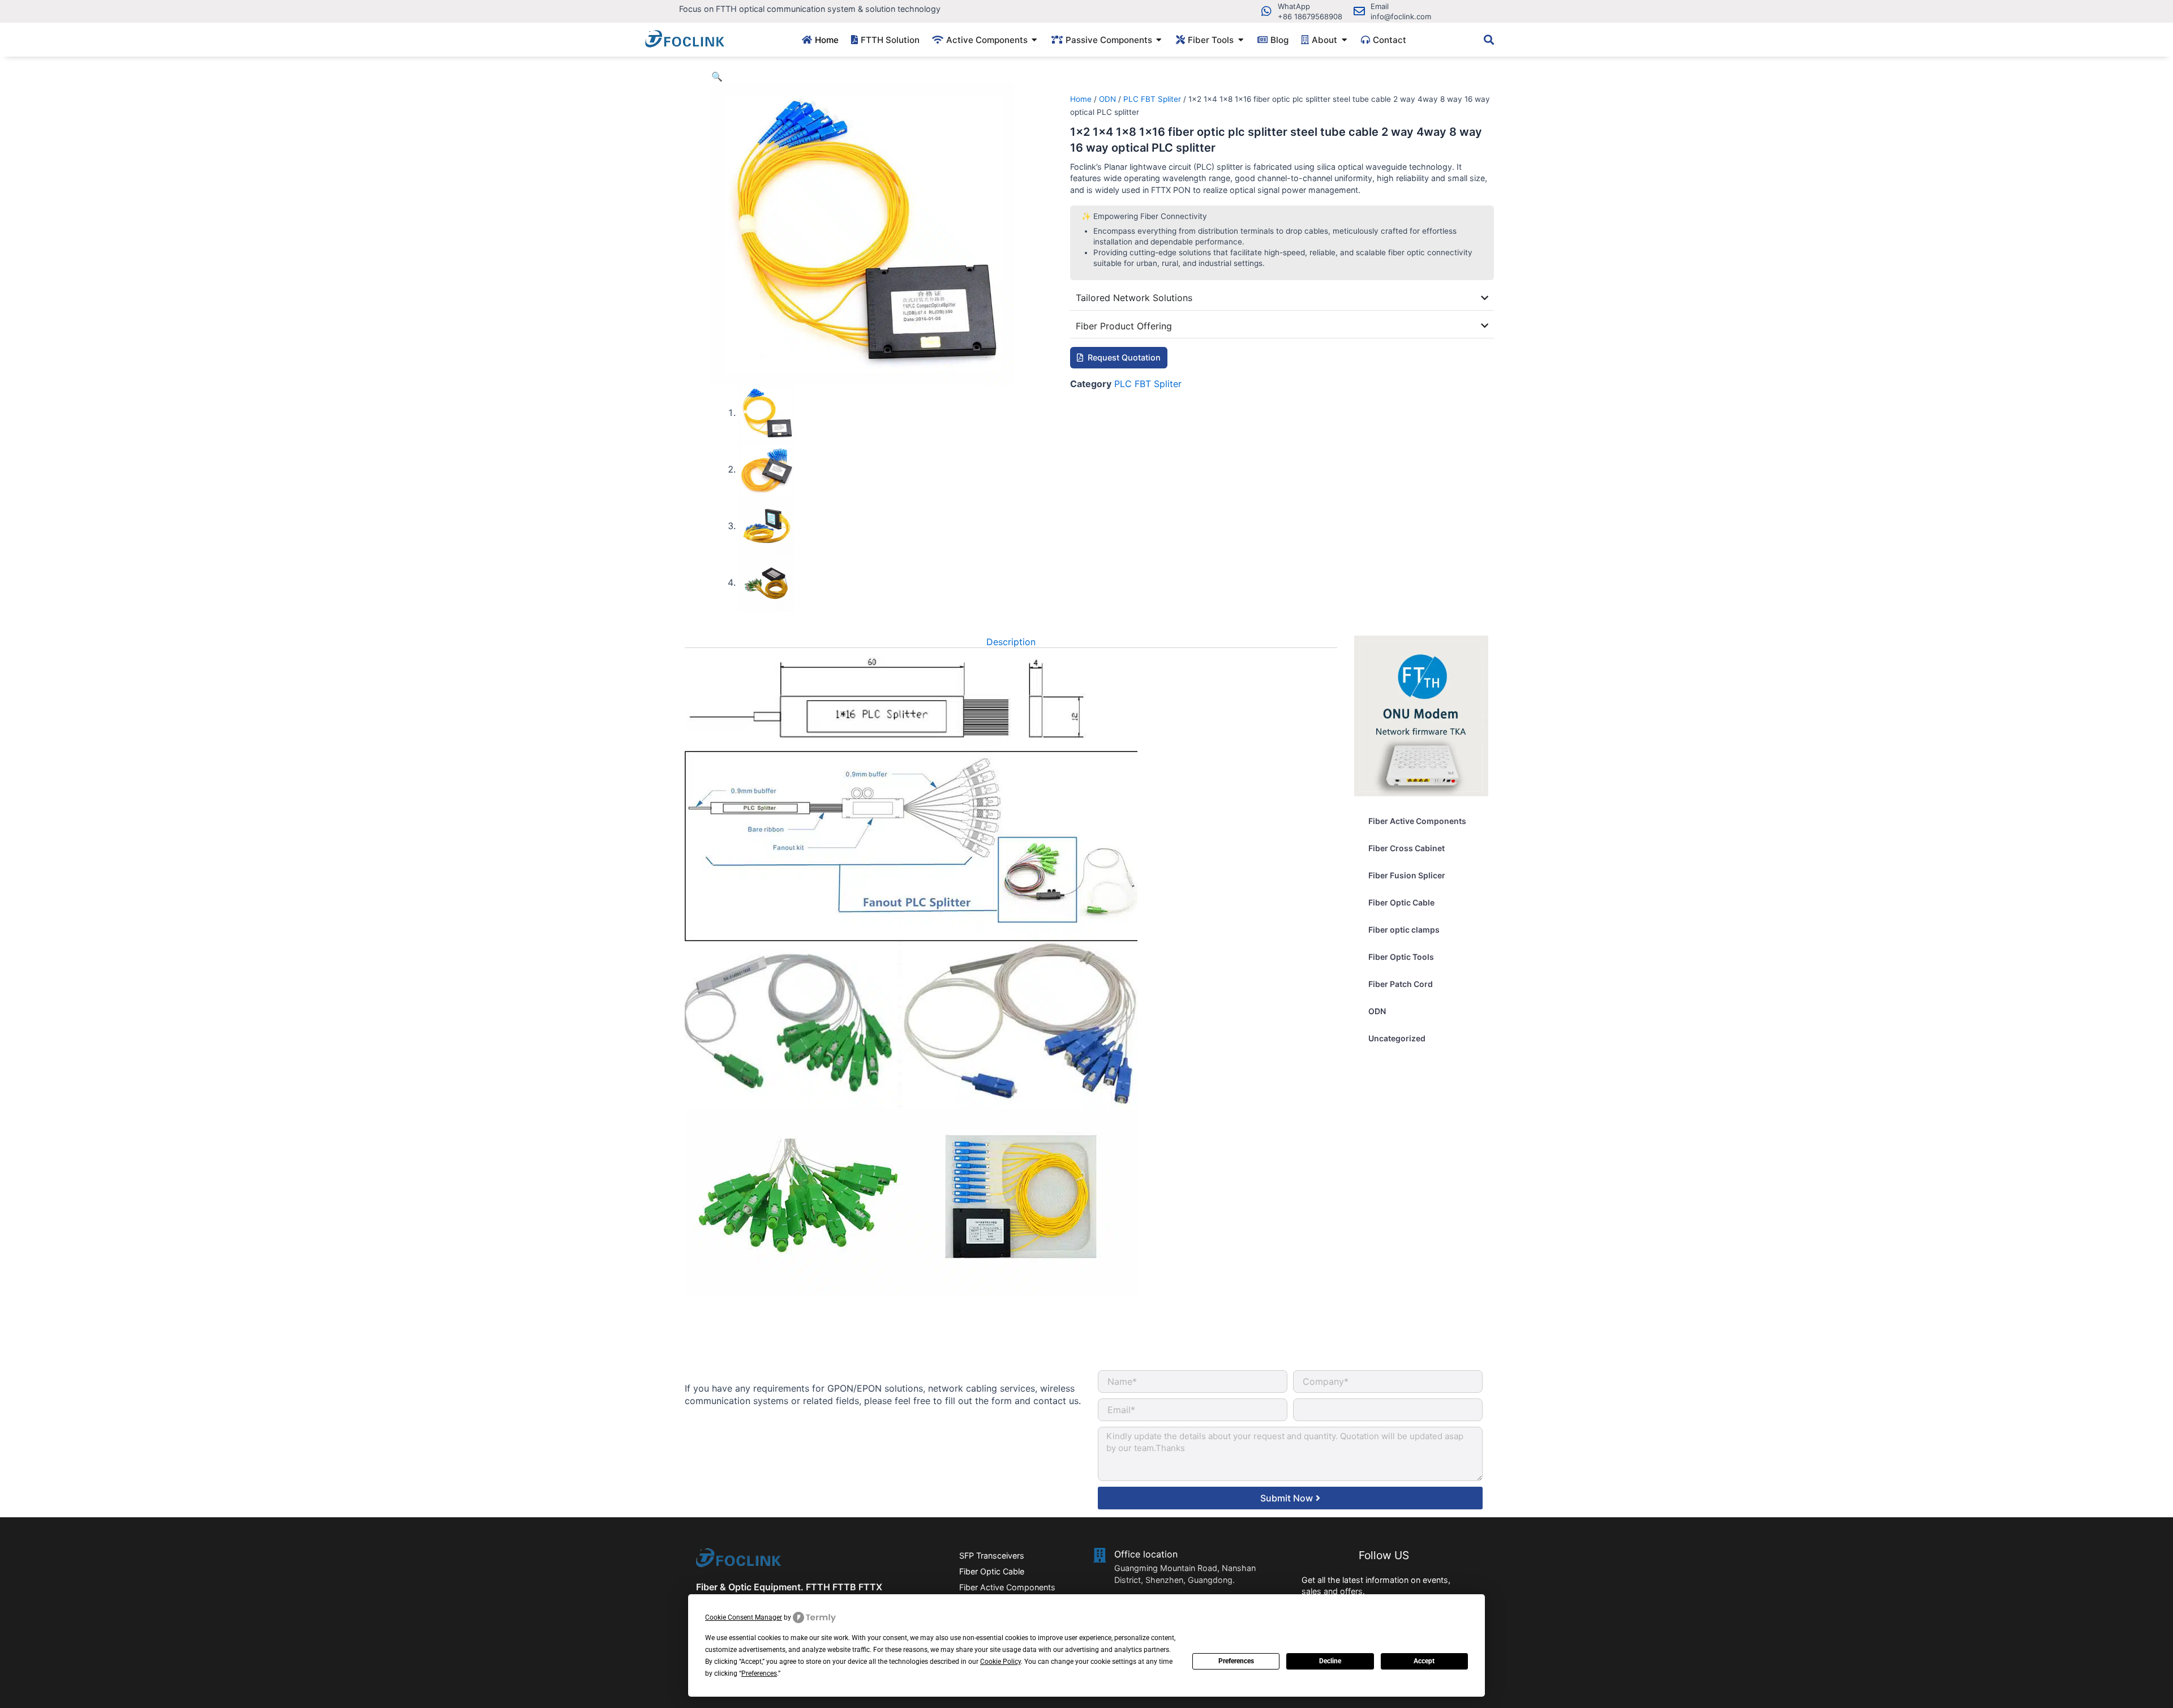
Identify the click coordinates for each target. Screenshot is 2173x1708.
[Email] (1359, 11)
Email (1380, 6)
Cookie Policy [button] (1000, 1662)
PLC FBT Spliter (1152, 99)
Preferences (1236, 1661)
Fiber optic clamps (1404, 930)
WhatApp (1294, 6)
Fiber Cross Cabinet (1407, 848)
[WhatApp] (1266, 11)
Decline (1330, 1661)
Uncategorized (1397, 1038)
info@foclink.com (1401, 16)
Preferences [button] (759, 1673)
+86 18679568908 (1310, 16)
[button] (717, 76)
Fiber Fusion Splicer (1407, 875)
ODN (1107, 99)
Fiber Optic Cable (1401, 902)
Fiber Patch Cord (1401, 984)
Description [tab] (1011, 642)
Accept (1424, 1661)
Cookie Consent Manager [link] (744, 1617)
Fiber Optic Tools (1401, 957)
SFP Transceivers (992, 1555)
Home (1081, 99)
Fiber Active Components (1417, 821)
